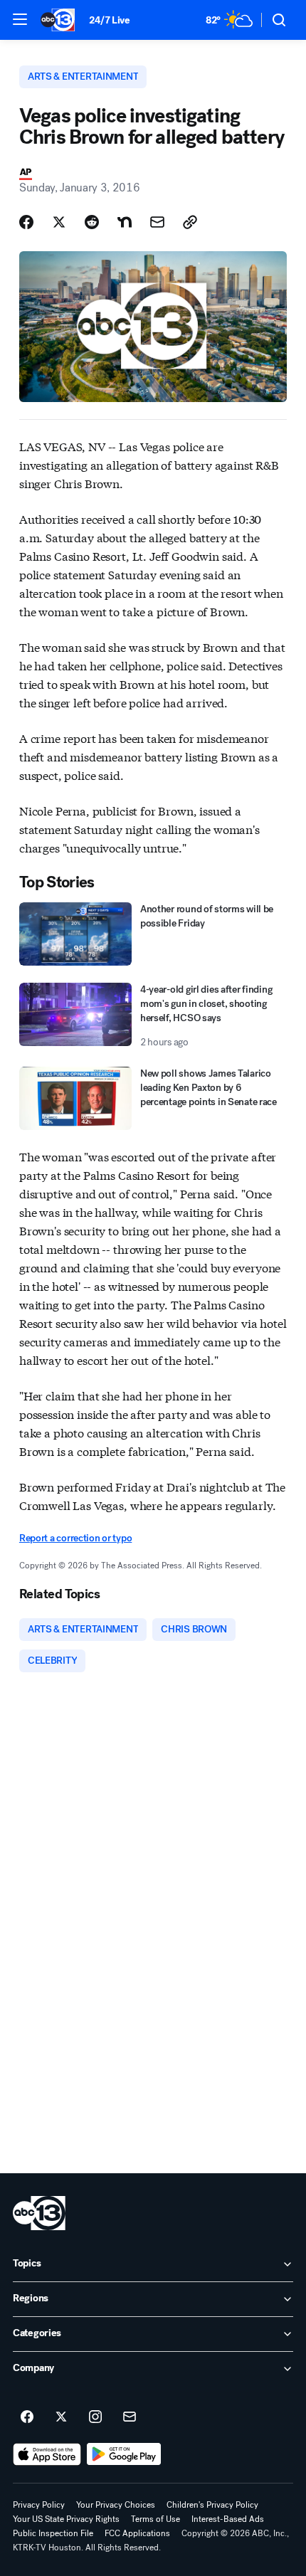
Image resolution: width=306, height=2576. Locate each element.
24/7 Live (109, 20)
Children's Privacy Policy (212, 2505)
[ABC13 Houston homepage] (58, 20)
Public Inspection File (53, 2533)
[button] (20, 19)
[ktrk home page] (39, 2213)
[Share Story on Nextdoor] (125, 222)
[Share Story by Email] (157, 222)
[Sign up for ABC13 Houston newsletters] (130, 2417)
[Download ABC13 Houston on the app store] (47, 2454)
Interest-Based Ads (228, 2519)
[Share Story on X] (59, 222)
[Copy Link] (190, 222)
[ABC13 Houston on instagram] (95, 2417)
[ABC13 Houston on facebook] (27, 2417)
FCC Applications (137, 2533)
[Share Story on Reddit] (92, 222)
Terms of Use (155, 2519)
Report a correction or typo (75, 1538)
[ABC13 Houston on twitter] (61, 2417)
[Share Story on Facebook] (26, 222)
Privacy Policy (39, 2505)
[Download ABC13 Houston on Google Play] (124, 2454)
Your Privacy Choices (116, 2505)
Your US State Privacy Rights (66, 2519)
